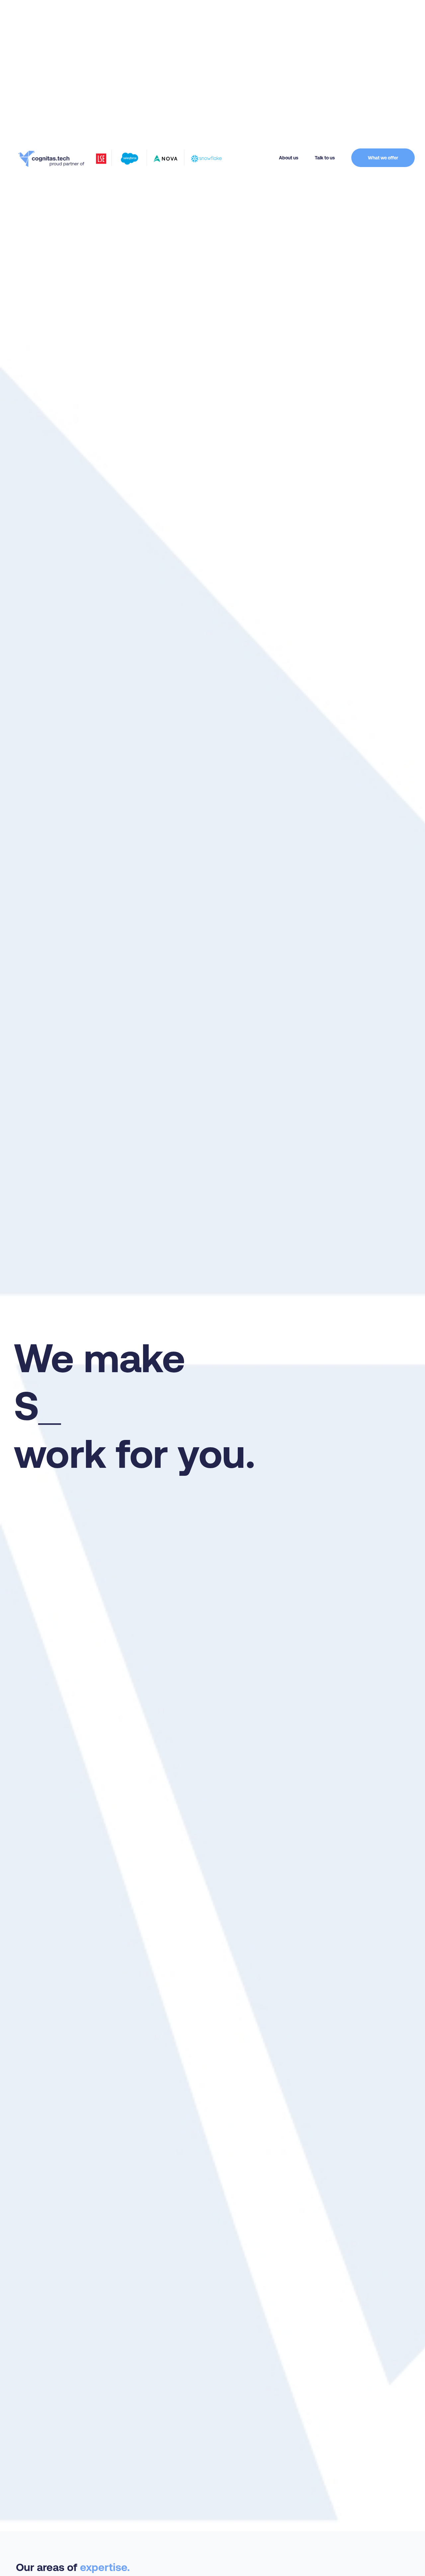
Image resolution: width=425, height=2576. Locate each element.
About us (289, 158)
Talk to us (325, 158)
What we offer (383, 158)
